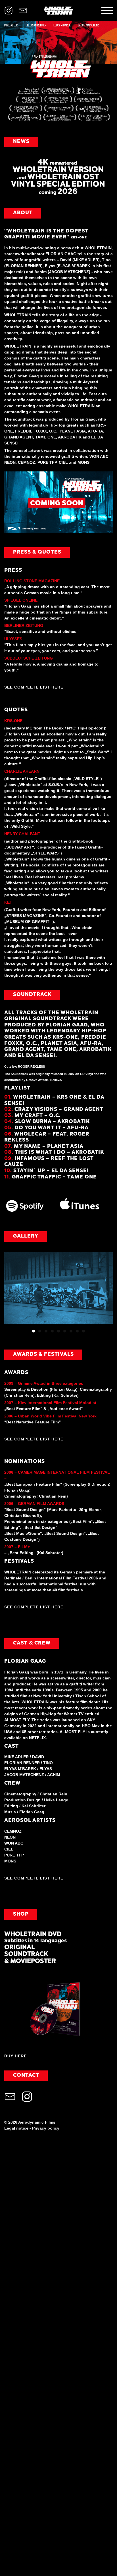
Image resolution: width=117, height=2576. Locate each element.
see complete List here (34, 1878)
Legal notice (16, 2128)
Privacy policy (46, 2128)
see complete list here (34, 1439)
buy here (15, 2056)
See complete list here (34, 687)
